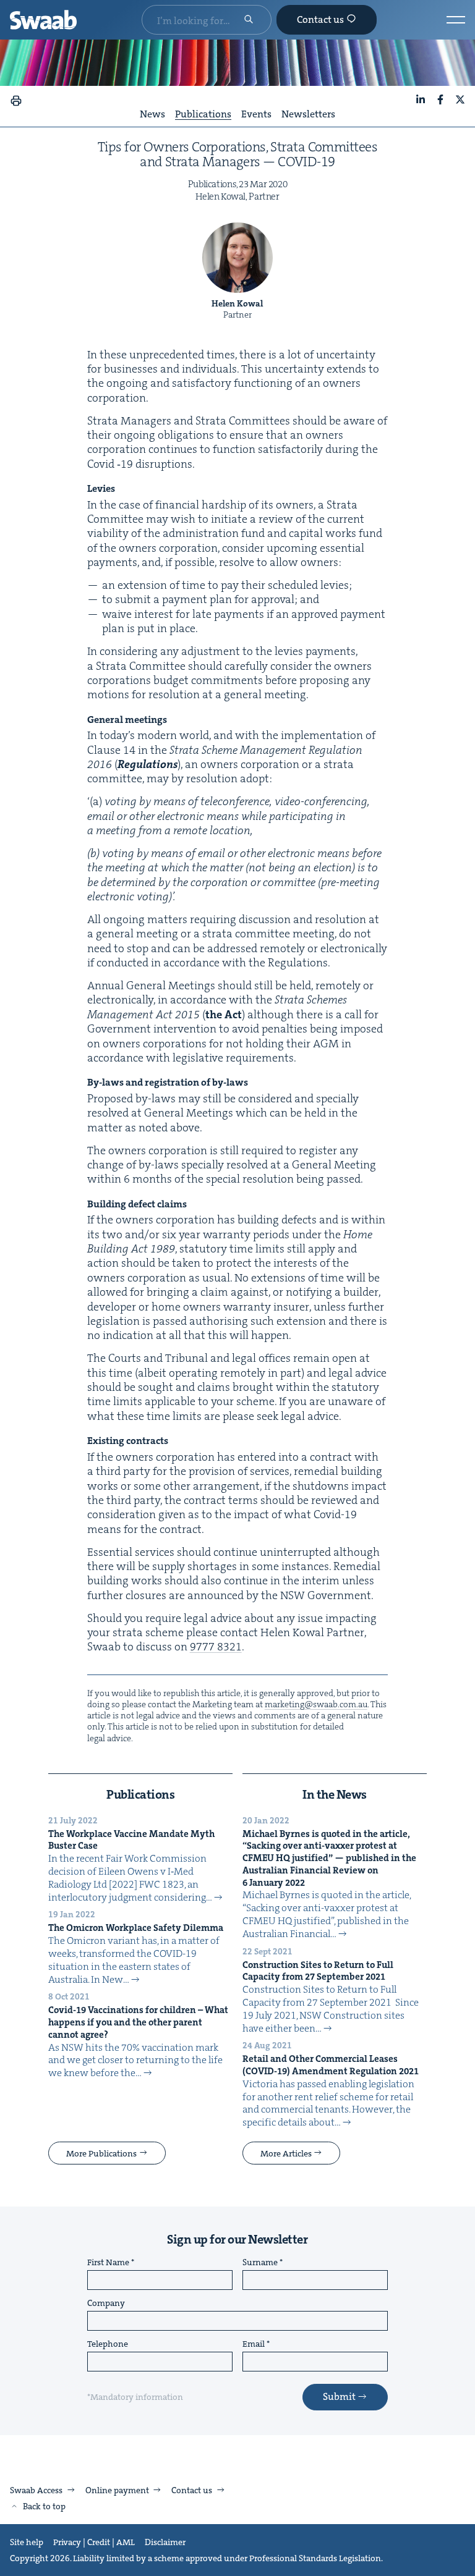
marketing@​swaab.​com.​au (316, 1704)
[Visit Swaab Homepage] (43, 20)
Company (106, 2304)
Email (254, 2344)
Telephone (108, 2344)
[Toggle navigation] (456, 20)
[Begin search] (249, 20)
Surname (260, 2263)
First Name (108, 2263)
